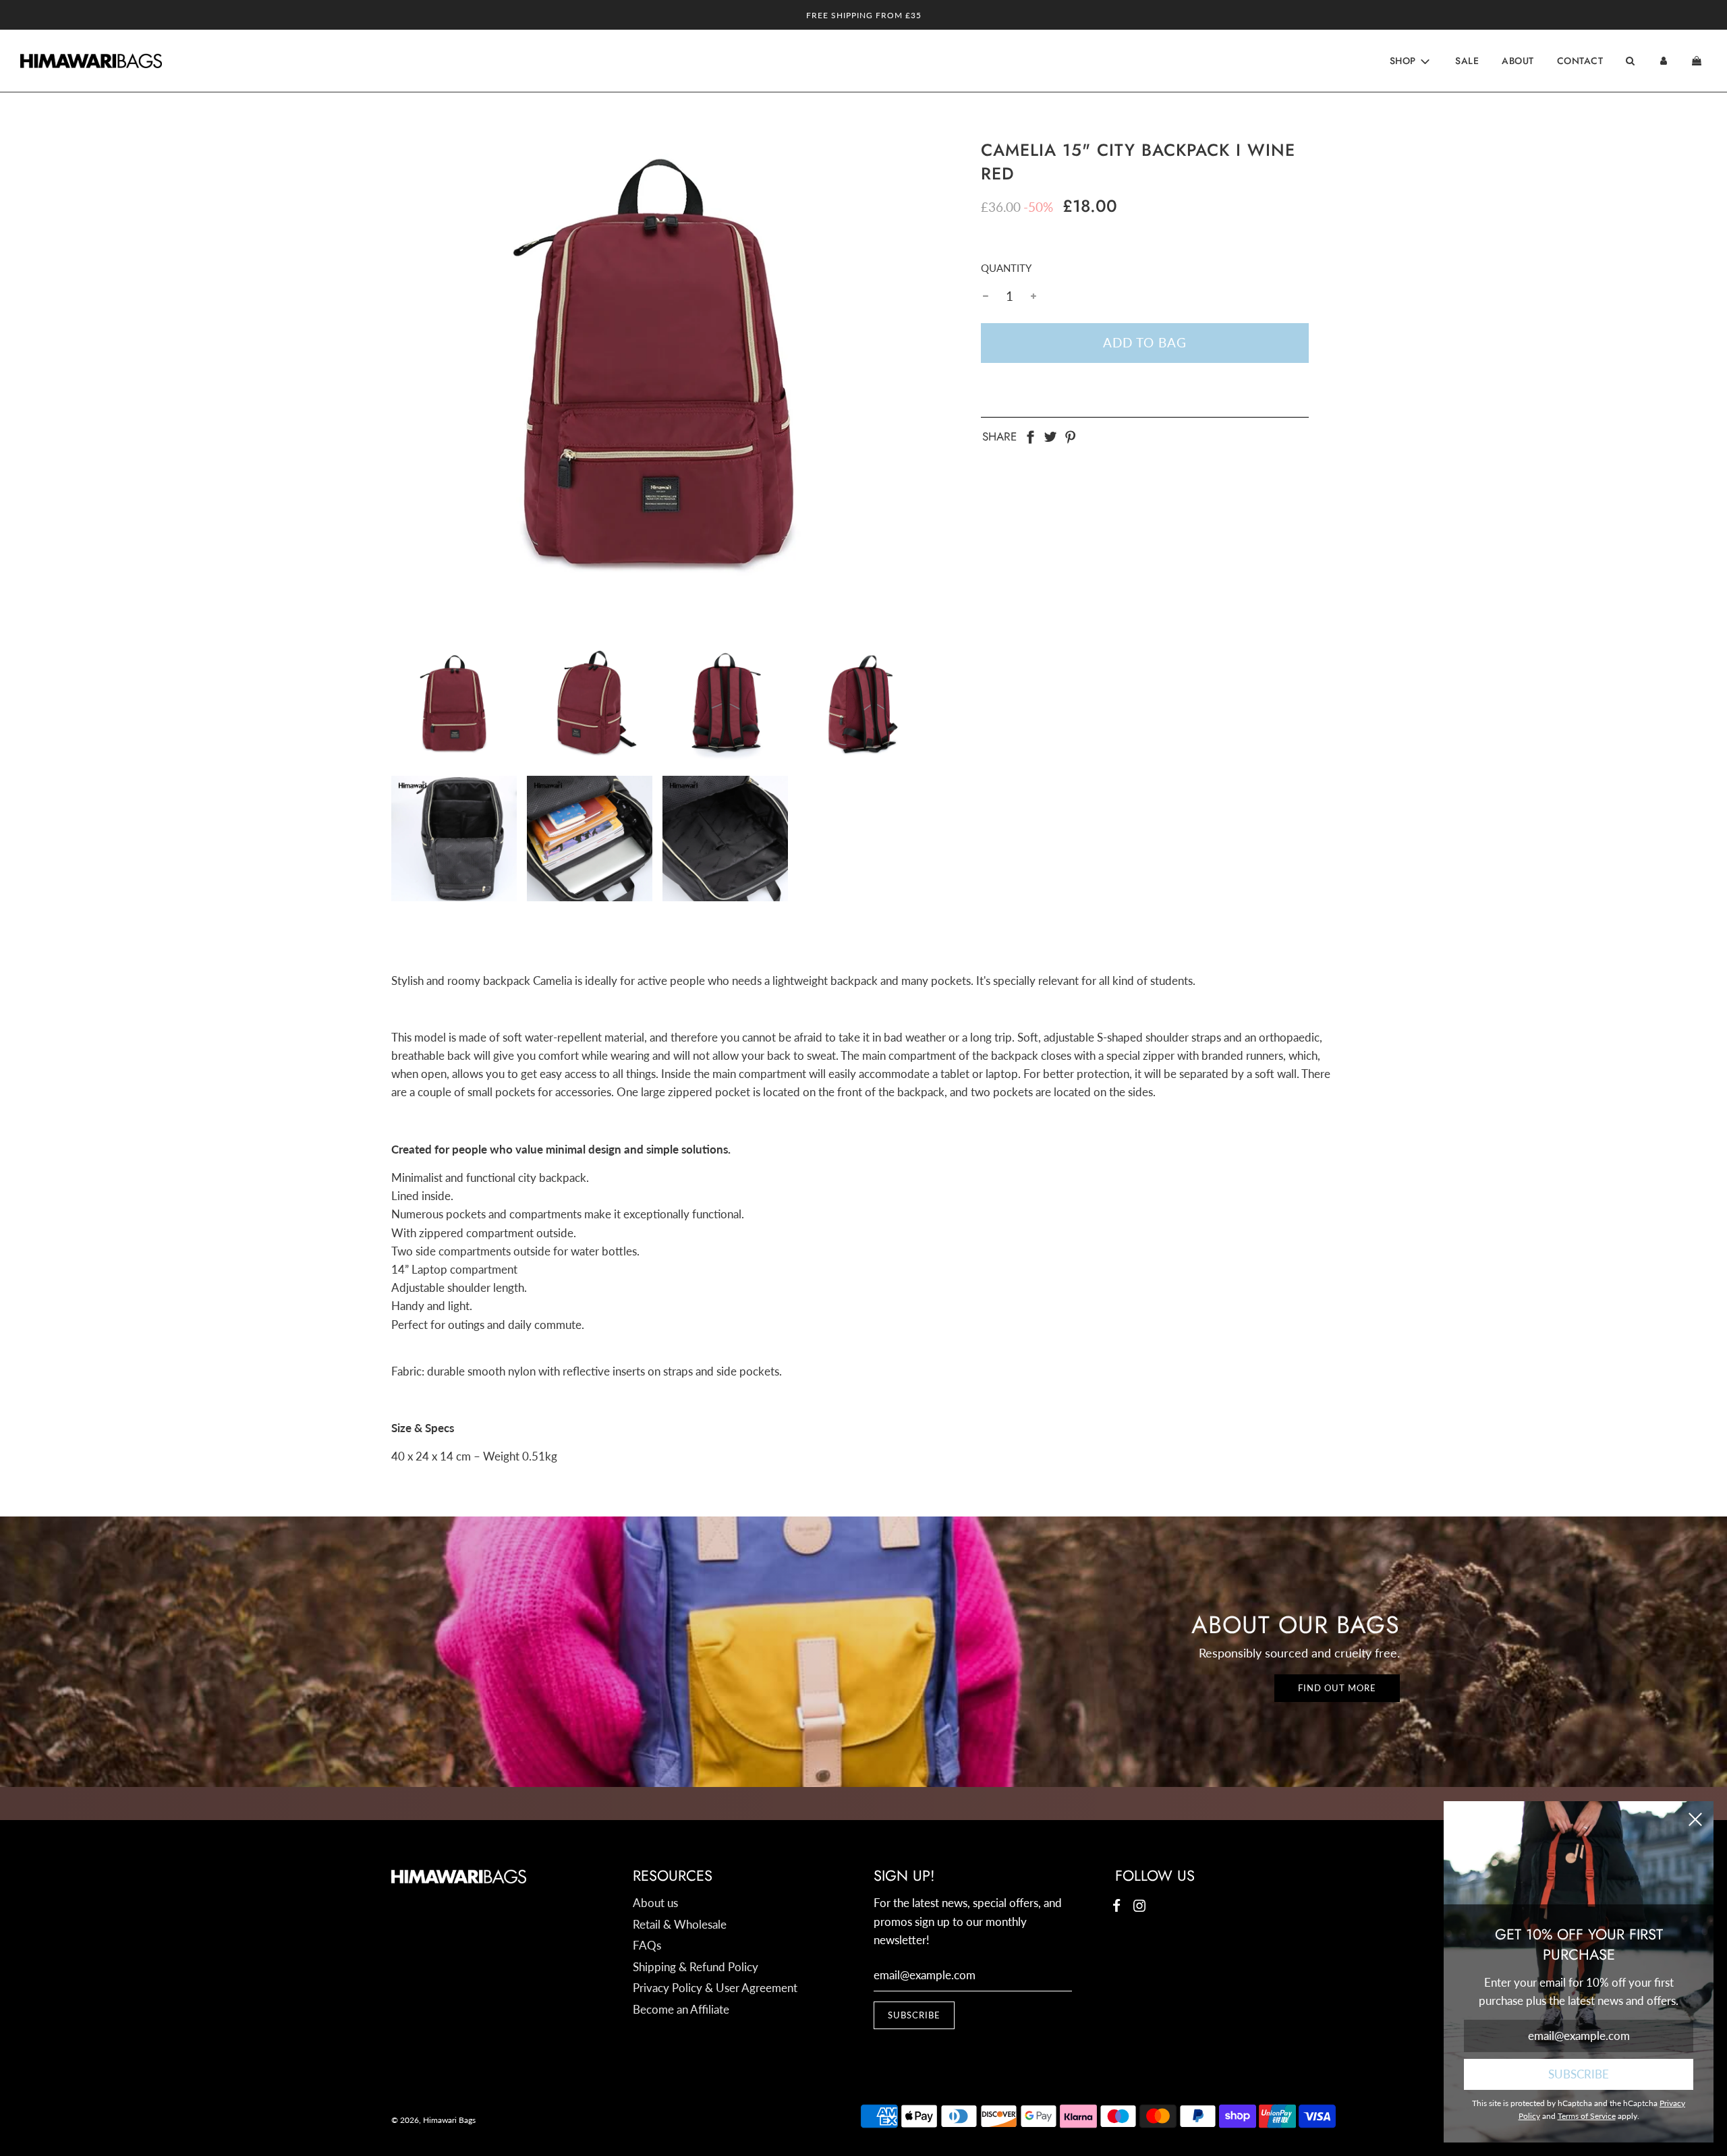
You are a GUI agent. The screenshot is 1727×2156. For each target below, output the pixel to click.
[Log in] (1664, 61)
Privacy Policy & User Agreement (715, 1988)
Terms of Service (1587, 2116)
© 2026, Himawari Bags (433, 2120)
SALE (1467, 61)
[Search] (1630, 61)
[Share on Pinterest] (1071, 435)
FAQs (647, 1945)
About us (655, 1903)
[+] (1034, 296)
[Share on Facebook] (1030, 435)
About (1518, 61)
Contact (1580, 61)
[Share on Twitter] (1050, 435)
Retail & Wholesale (680, 1924)
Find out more (1337, 1688)
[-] (986, 296)
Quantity (1006, 268)
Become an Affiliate (681, 2009)
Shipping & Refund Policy (696, 1967)
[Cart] (1698, 61)
